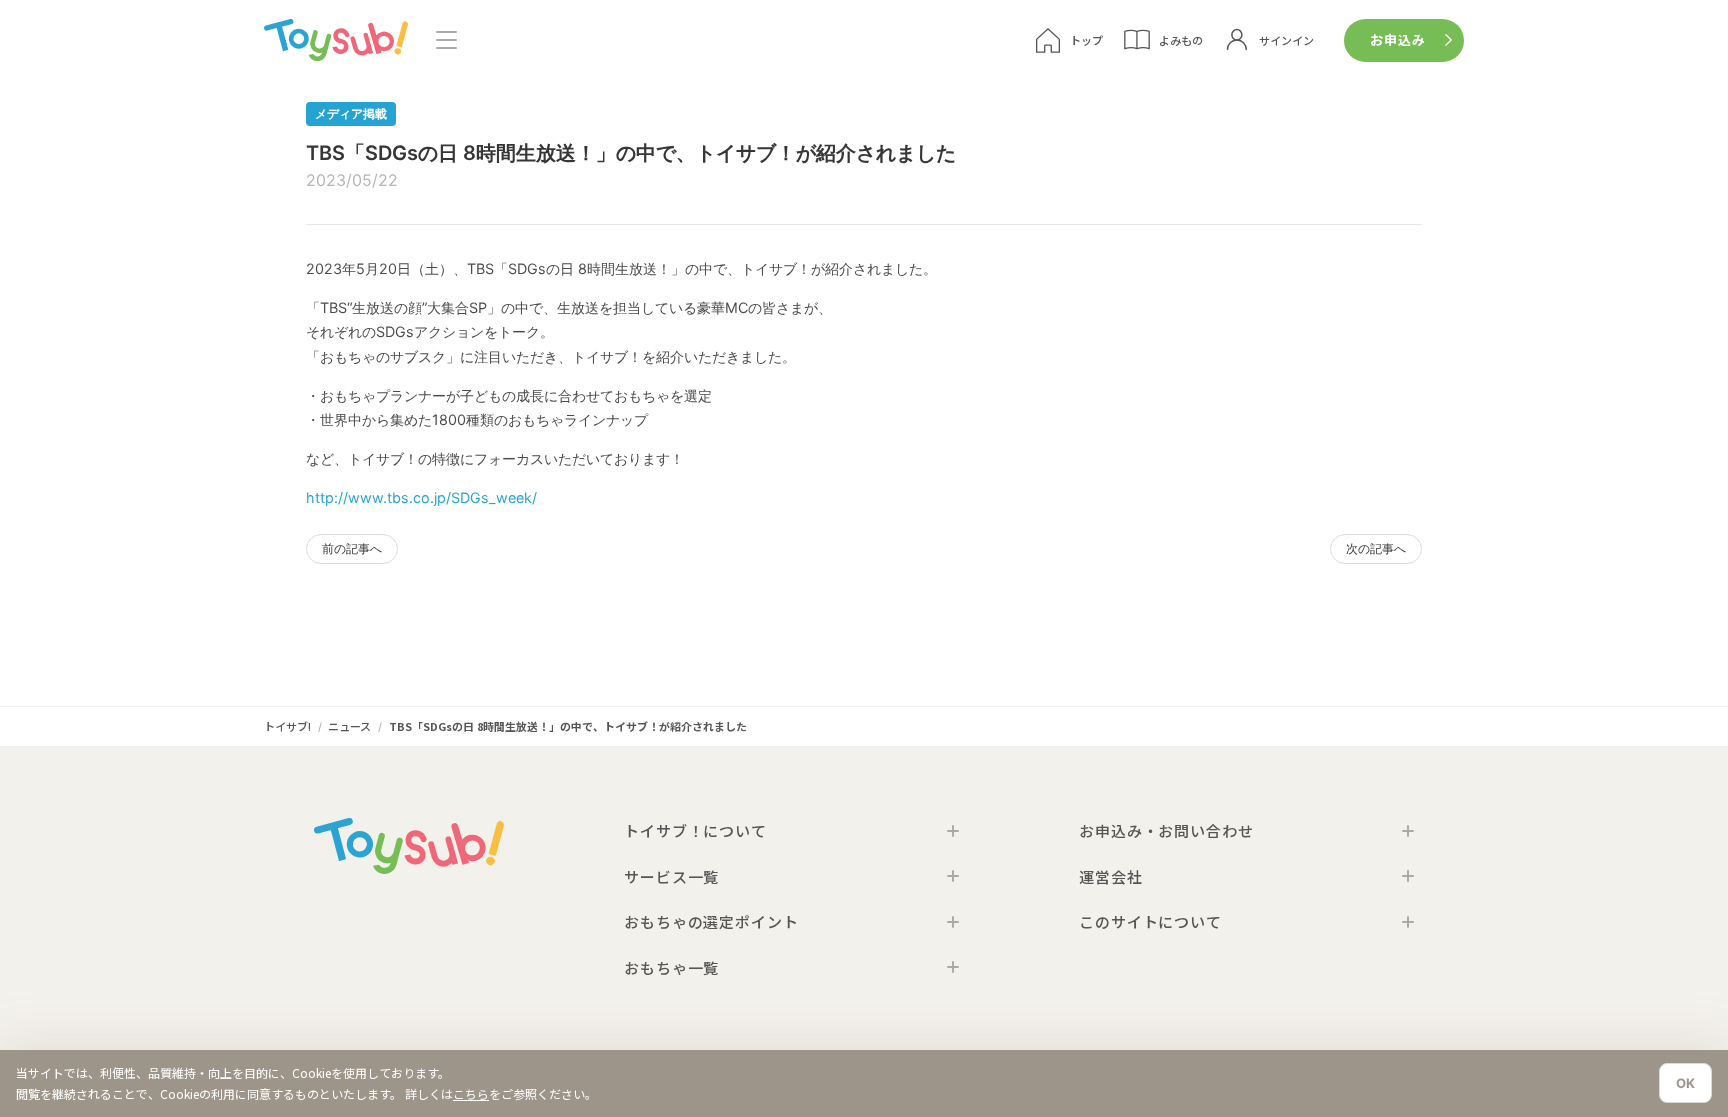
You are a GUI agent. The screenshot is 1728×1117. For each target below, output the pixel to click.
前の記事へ (352, 548)
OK (1685, 1083)
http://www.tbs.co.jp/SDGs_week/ (421, 497)
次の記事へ (1376, 548)
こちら (471, 1093)
